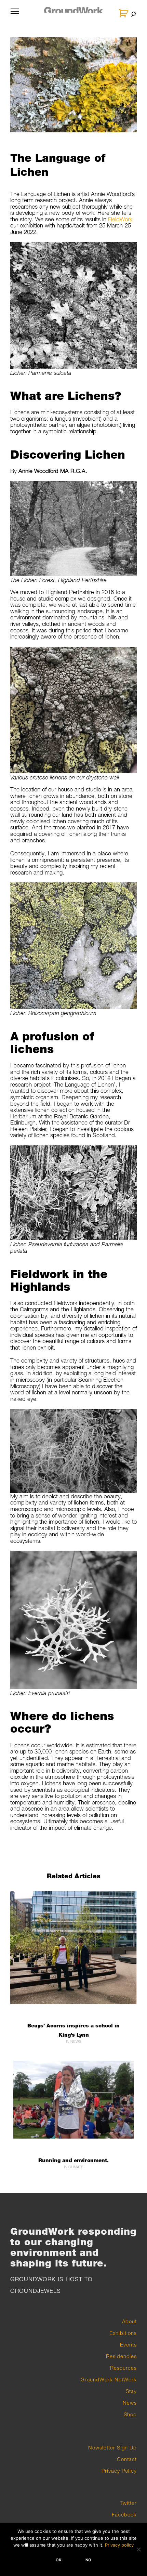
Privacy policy (119, 2545)
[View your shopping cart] (124, 13)
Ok (59, 2560)
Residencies (121, 2356)
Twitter (129, 2503)
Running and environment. (73, 2160)
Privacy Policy (119, 2471)
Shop (130, 2414)
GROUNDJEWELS (36, 2291)
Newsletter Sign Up (112, 2447)
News (130, 2403)
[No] (138, 2549)
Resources (123, 2368)
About (129, 2321)
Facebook (124, 2514)
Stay (131, 2391)
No (88, 2560)
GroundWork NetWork (109, 2379)
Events (128, 2344)
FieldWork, (121, 219)
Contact (127, 2459)
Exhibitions (123, 2333)
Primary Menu (15, 15)
